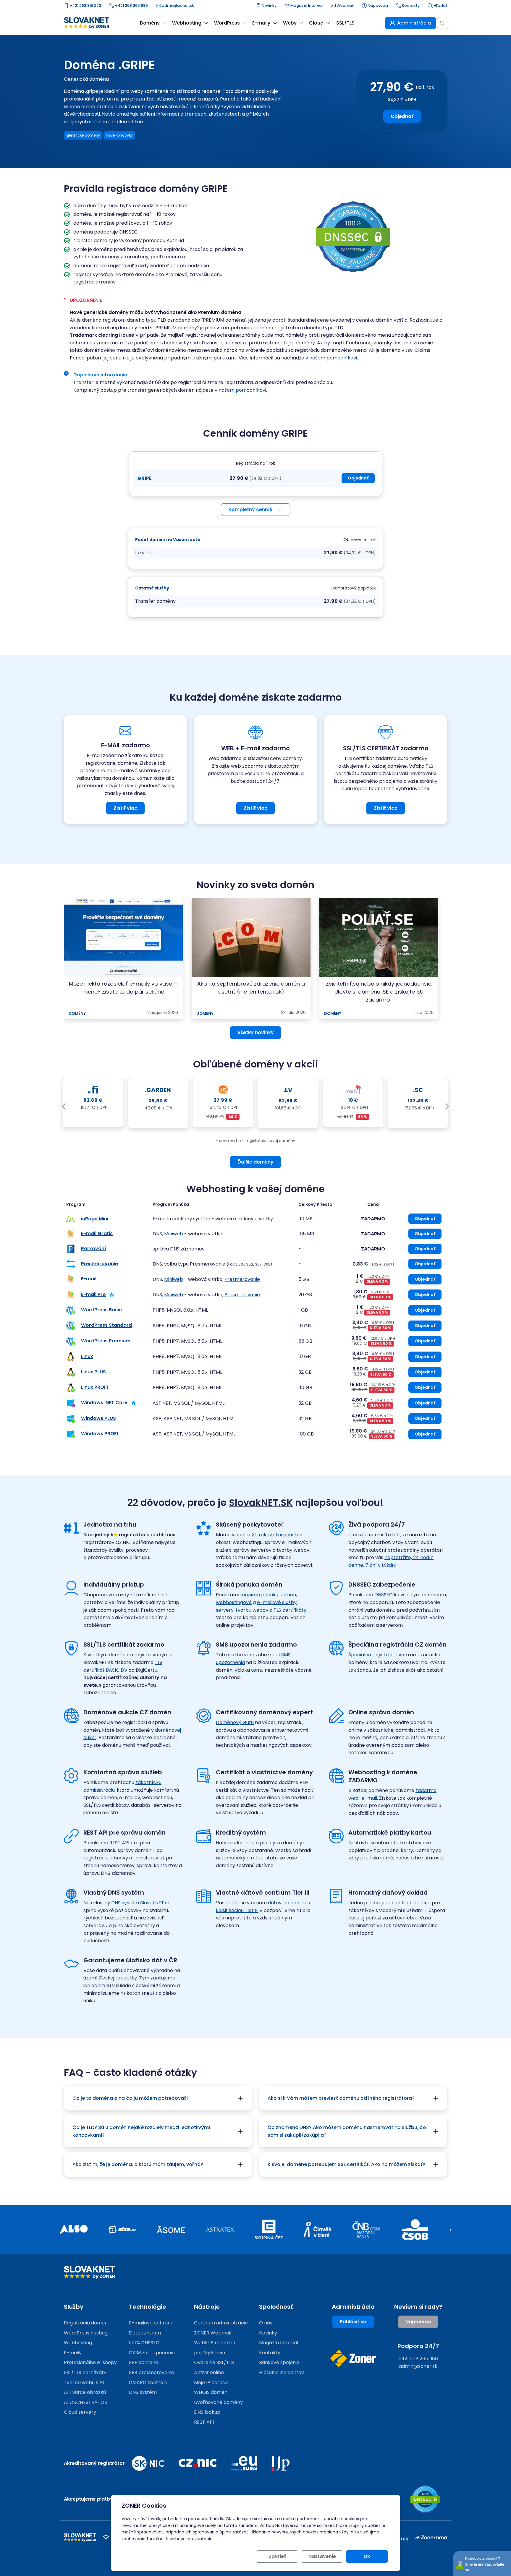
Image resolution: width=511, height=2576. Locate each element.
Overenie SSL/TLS (214, 2362)
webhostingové (234, 1602)
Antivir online (209, 2372)
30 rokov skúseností (275, 1535)
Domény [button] (150, 23)
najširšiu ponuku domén (269, 1595)
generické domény (83, 135)
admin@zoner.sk (177, 5)
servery (225, 1610)
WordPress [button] (227, 23)
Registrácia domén (86, 2323)
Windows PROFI (100, 1434)
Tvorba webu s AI (84, 2383)
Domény (77, 1014)
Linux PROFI (94, 1387)
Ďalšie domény (256, 1162)
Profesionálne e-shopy (90, 2362)
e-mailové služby (277, 1602)
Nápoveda (377, 5)
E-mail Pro (93, 1294)
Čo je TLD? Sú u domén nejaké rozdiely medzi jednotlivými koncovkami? (141, 2131)
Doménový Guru (235, 1722)
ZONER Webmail (213, 2333)
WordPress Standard (106, 1325)
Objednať (402, 116)
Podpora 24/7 (418, 2346)
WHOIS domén (211, 2392)
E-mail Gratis (97, 1233)
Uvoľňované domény (218, 2402)
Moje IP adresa (211, 2383)
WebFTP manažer (215, 2343)
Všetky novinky (256, 1032)
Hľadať (440, 5)
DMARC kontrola (148, 2383)
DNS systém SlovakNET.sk (141, 1903)
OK (367, 2556)
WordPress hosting (86, 2333)
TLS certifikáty (290, 1610)
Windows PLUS (98, 1418)
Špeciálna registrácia (373, 1655)
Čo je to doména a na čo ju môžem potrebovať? (131, 2098)
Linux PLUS (93, 1372)
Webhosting (78, 2343)
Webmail (345, 5)
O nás (266, 2323)
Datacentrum (145, 2333)
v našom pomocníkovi (331, 358)
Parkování (94, 1249)
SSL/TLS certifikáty (85, 2372)
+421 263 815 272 (85, 5)
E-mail (89, 1279)
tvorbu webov (252, 1610)
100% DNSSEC (144, 2343)
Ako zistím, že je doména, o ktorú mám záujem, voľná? (138, 2164)
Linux (87, 1356)
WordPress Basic (101, 1310)
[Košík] (442, 23)
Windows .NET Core (104, 1403)
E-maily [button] (261, 23)
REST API (119, 1843)
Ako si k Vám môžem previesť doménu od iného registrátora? (341, 2098)
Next (447, 1107)
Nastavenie (322, 2556)
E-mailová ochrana (151, 2323)
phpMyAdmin (210, 2353)
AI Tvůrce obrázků (85, 2392)
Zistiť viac (125, 808)
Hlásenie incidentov (282, 2372)
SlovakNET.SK (261, 1502)
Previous (64, 1107)
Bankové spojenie (279, 2362)
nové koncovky (119, 135)
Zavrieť (277, 2556)
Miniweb (174, 1234)
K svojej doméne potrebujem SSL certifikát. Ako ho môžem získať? (346, 2164)
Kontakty (410, 5)
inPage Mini (95, 1219)
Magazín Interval (306, 5)
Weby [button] (290, 23)
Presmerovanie (100, 1264)
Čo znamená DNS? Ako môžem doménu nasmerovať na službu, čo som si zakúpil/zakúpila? (347, 2131)
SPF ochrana (144, 2362)
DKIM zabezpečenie (152, 2353)
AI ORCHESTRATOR (86, 2402)
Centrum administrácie (221, 2323)
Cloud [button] (316, 23)
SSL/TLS (345, 23)
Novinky (269, 5)
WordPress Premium (106, 1341)
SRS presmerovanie (152, 2372)
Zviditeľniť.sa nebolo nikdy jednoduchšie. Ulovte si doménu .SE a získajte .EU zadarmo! (379, 992)
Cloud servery (80, 2412)
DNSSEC (384, 1595)
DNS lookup (207, 2412)
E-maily (73, 2353)
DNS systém (143, 2392)
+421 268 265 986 (131, 5)
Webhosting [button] (187, 23)
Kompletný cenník (250, 509)
